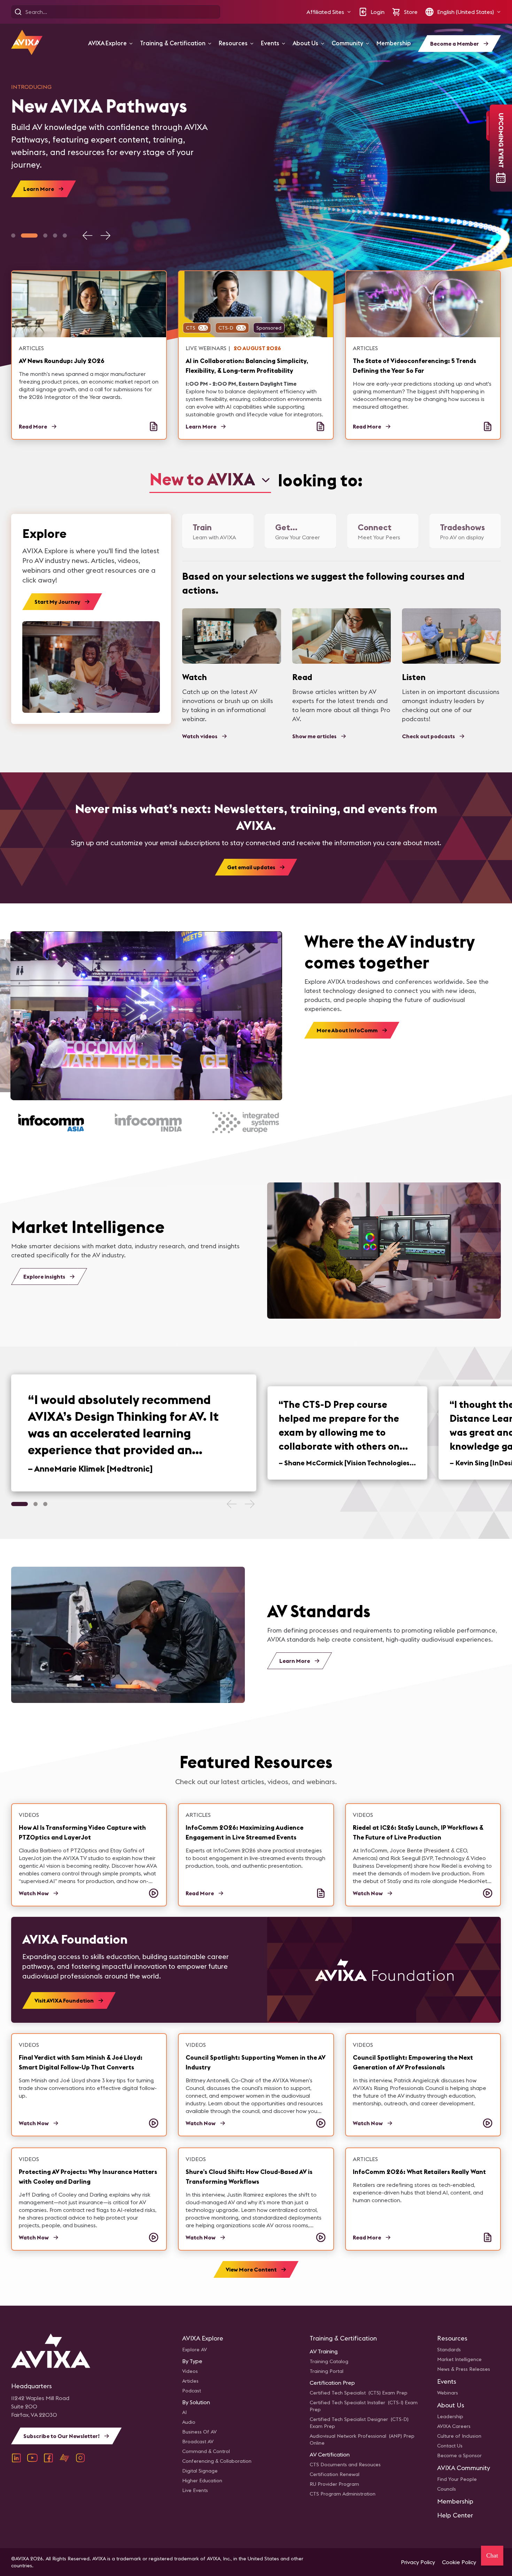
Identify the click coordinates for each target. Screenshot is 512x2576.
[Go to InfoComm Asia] (49, 1123)
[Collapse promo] (488, 126)
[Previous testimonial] (232, 1504)
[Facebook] (48, 2458)
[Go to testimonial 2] (36, 1504)
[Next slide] (105, 236)
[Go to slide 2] (29, 236)
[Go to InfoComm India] (146, 1123)
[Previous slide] (88, 236)
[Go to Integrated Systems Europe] (244, 1123)
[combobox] (210, 480)
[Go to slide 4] (55, 236)
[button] (329, 12)
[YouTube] (32, 2458)
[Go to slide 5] (65, 236)
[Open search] (18, 12)
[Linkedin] (16, 2458)
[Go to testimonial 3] (45, 1504)
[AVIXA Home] (27, 42)
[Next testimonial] (249, 1504)
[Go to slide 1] (13, 236)
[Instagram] (80, 2458)
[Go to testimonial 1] (20, 1504)
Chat (492, 2555)
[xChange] (64, 2458)
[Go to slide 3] (45, 236)
